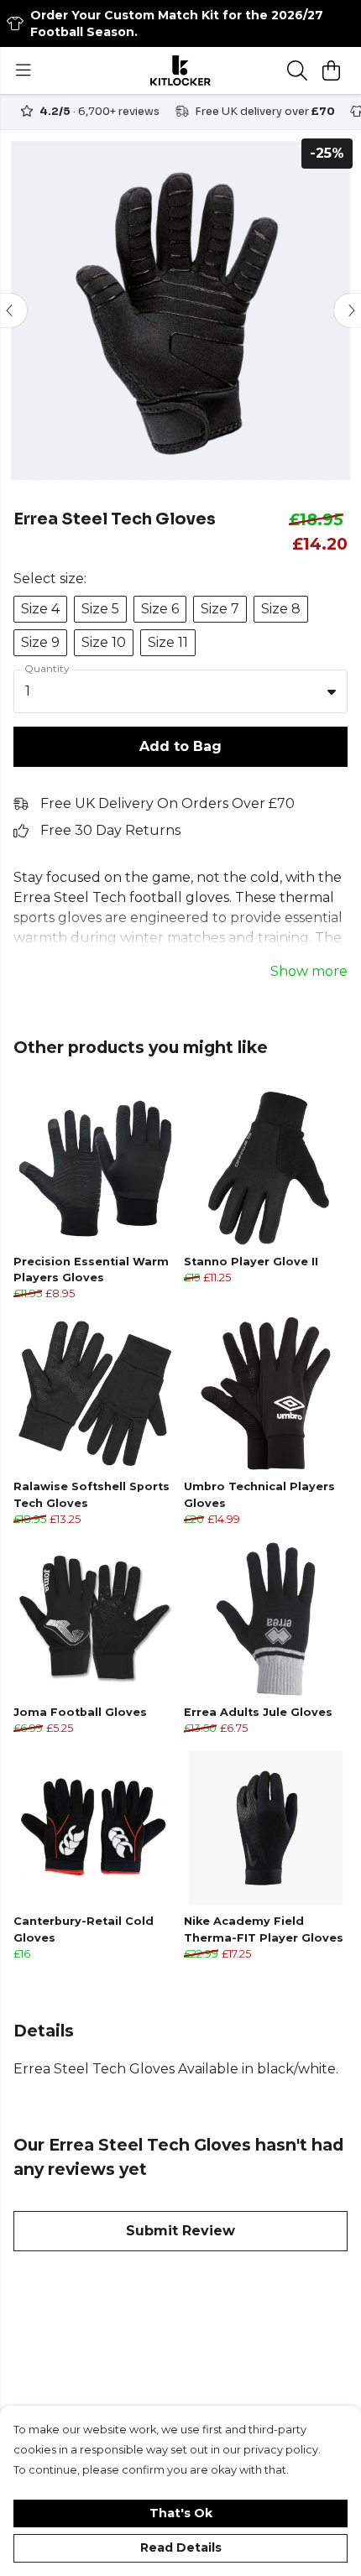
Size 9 (40, 642)
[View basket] (331, 70)
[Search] (297, 70)
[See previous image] (13, 310)
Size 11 (168, 642)
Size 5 (100, 609)
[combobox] (180, 691)
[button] (332, 691)
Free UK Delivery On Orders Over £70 (167, 803)
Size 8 (281, 609)
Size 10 (104, 642)
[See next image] (348, 310)
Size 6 (160, 609)
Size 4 (40, 609)
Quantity (47, 668)
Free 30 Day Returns (110, 830)
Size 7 (220, 609)
